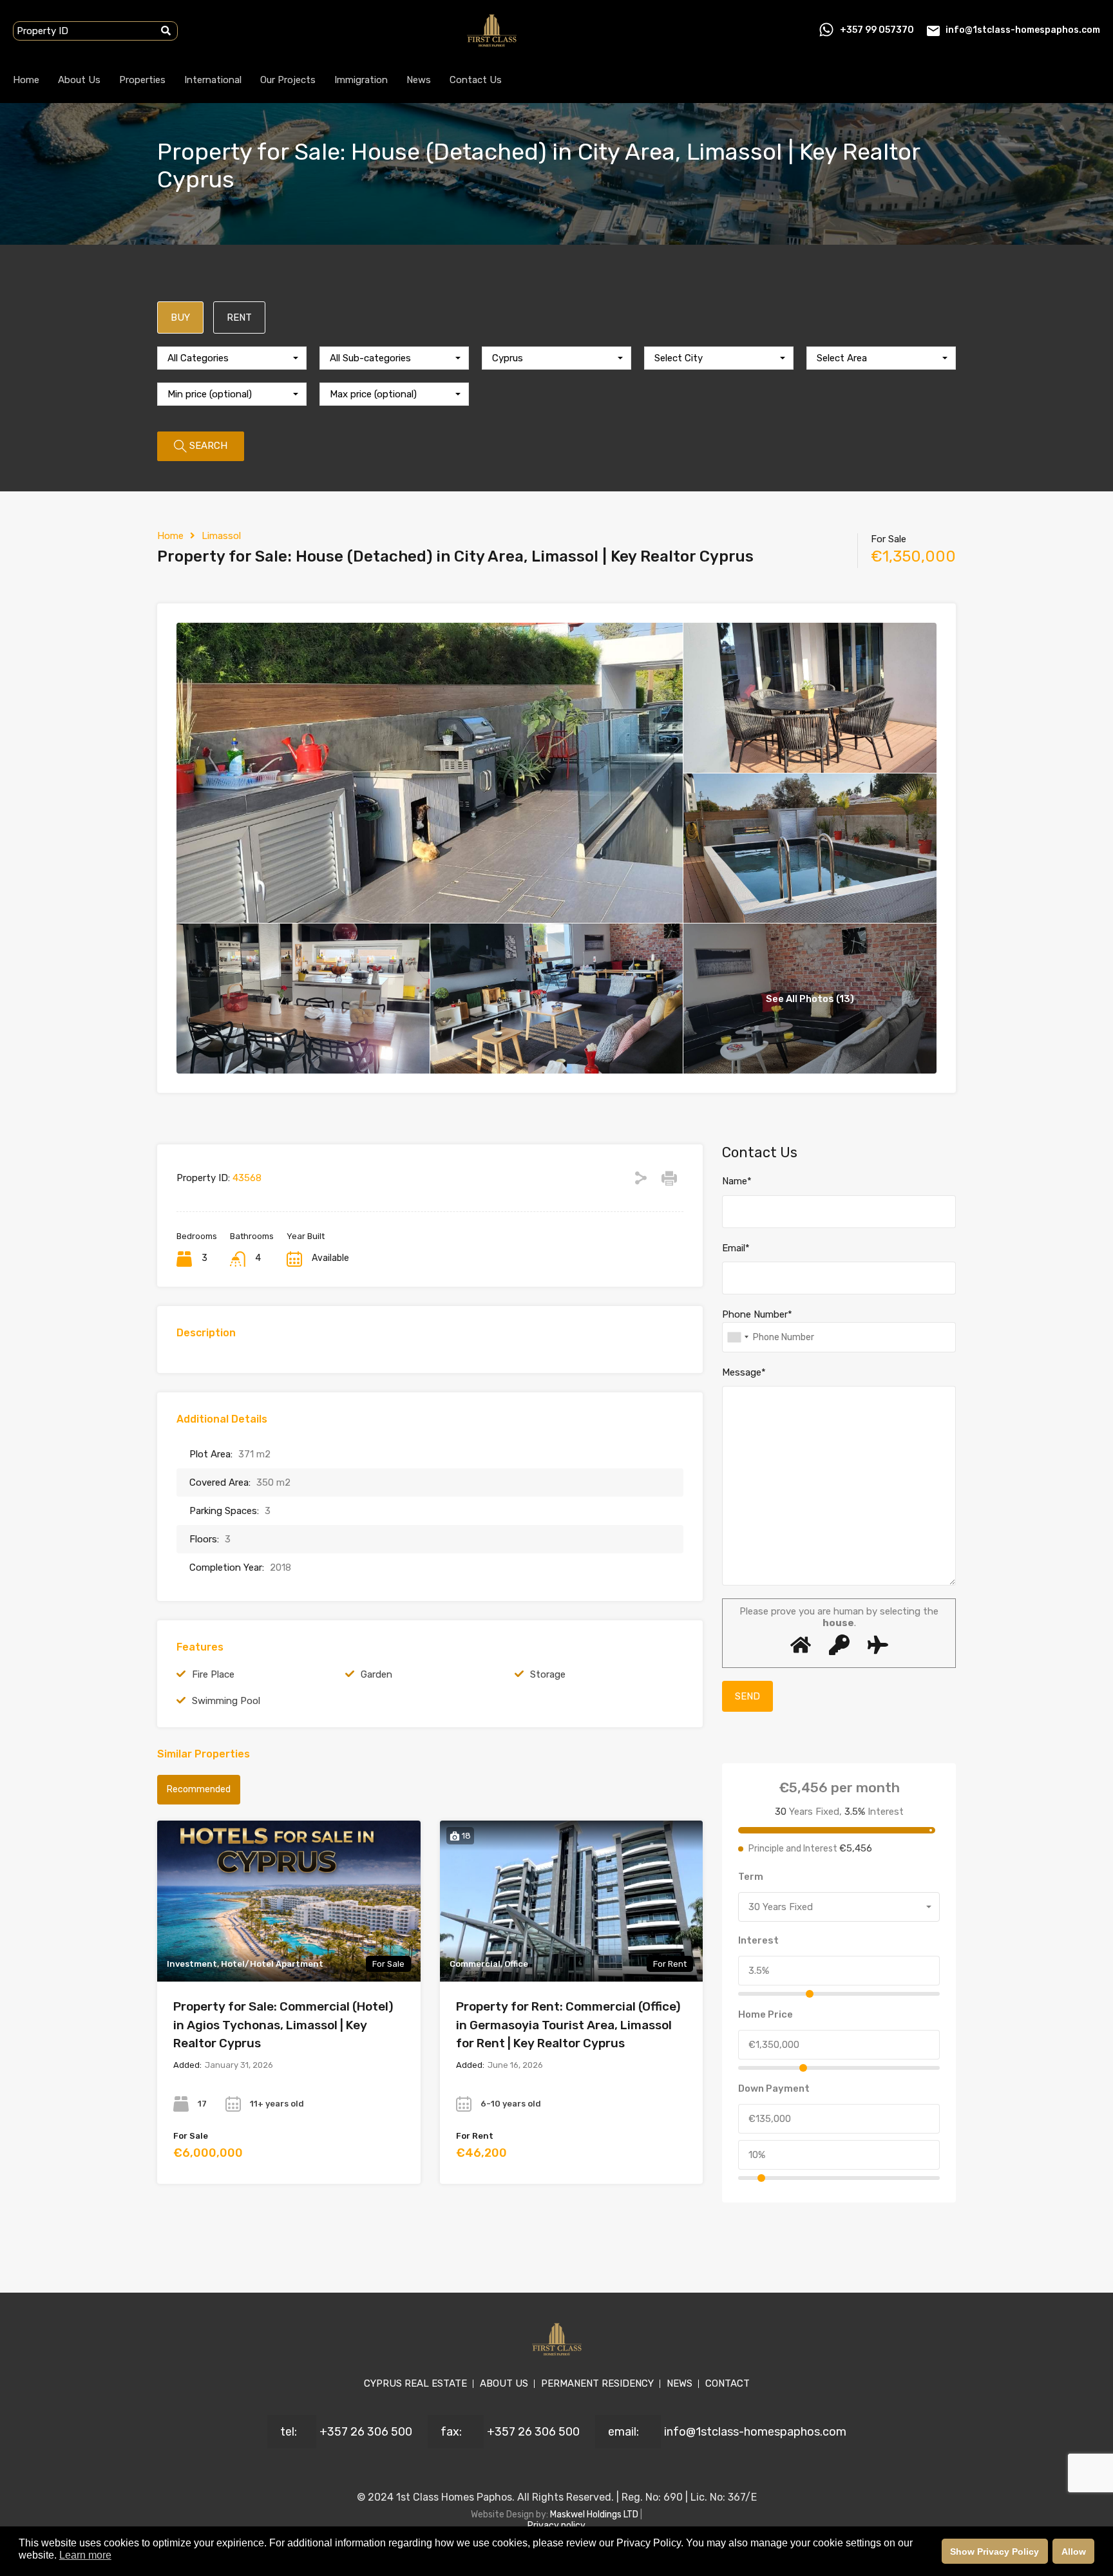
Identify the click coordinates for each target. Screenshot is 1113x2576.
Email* (736, 1248)
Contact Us (476, 80)
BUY (180, 317)
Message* (744, 1372)
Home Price (766, 2014)
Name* (737, 1181)
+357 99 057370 (877, 30)
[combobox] (232, 358)
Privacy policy (556, 2525)
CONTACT (728, 2383)
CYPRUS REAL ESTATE (415, 2383)
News (419, 80)
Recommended (199, 1789)
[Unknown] (737, 1337)
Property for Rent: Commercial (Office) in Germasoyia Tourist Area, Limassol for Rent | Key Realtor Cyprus (568, 2025)
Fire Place (213, 1674)
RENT (239, 317)
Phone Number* (757, 1314)
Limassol (221, 536)
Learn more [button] (85, 2555)
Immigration (361, 80)
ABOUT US (504, 2383)
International (213, 80)
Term (751, 1877)
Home (26, 80)
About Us (79, 80)
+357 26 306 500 (366, 2432)
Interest (758, 1940)
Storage (548, 1674)
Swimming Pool (226, 1701)
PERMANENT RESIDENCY (597, 2383)
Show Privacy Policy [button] (994, 2552)
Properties (142, 80)
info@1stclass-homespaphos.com (1023, 30)
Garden (376, 1674)
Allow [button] (1074, 2552)
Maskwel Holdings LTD (595, 2514)
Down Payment (774, 2088)
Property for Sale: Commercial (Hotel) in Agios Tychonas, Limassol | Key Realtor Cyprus (283, 2025)
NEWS (680, 2383)
